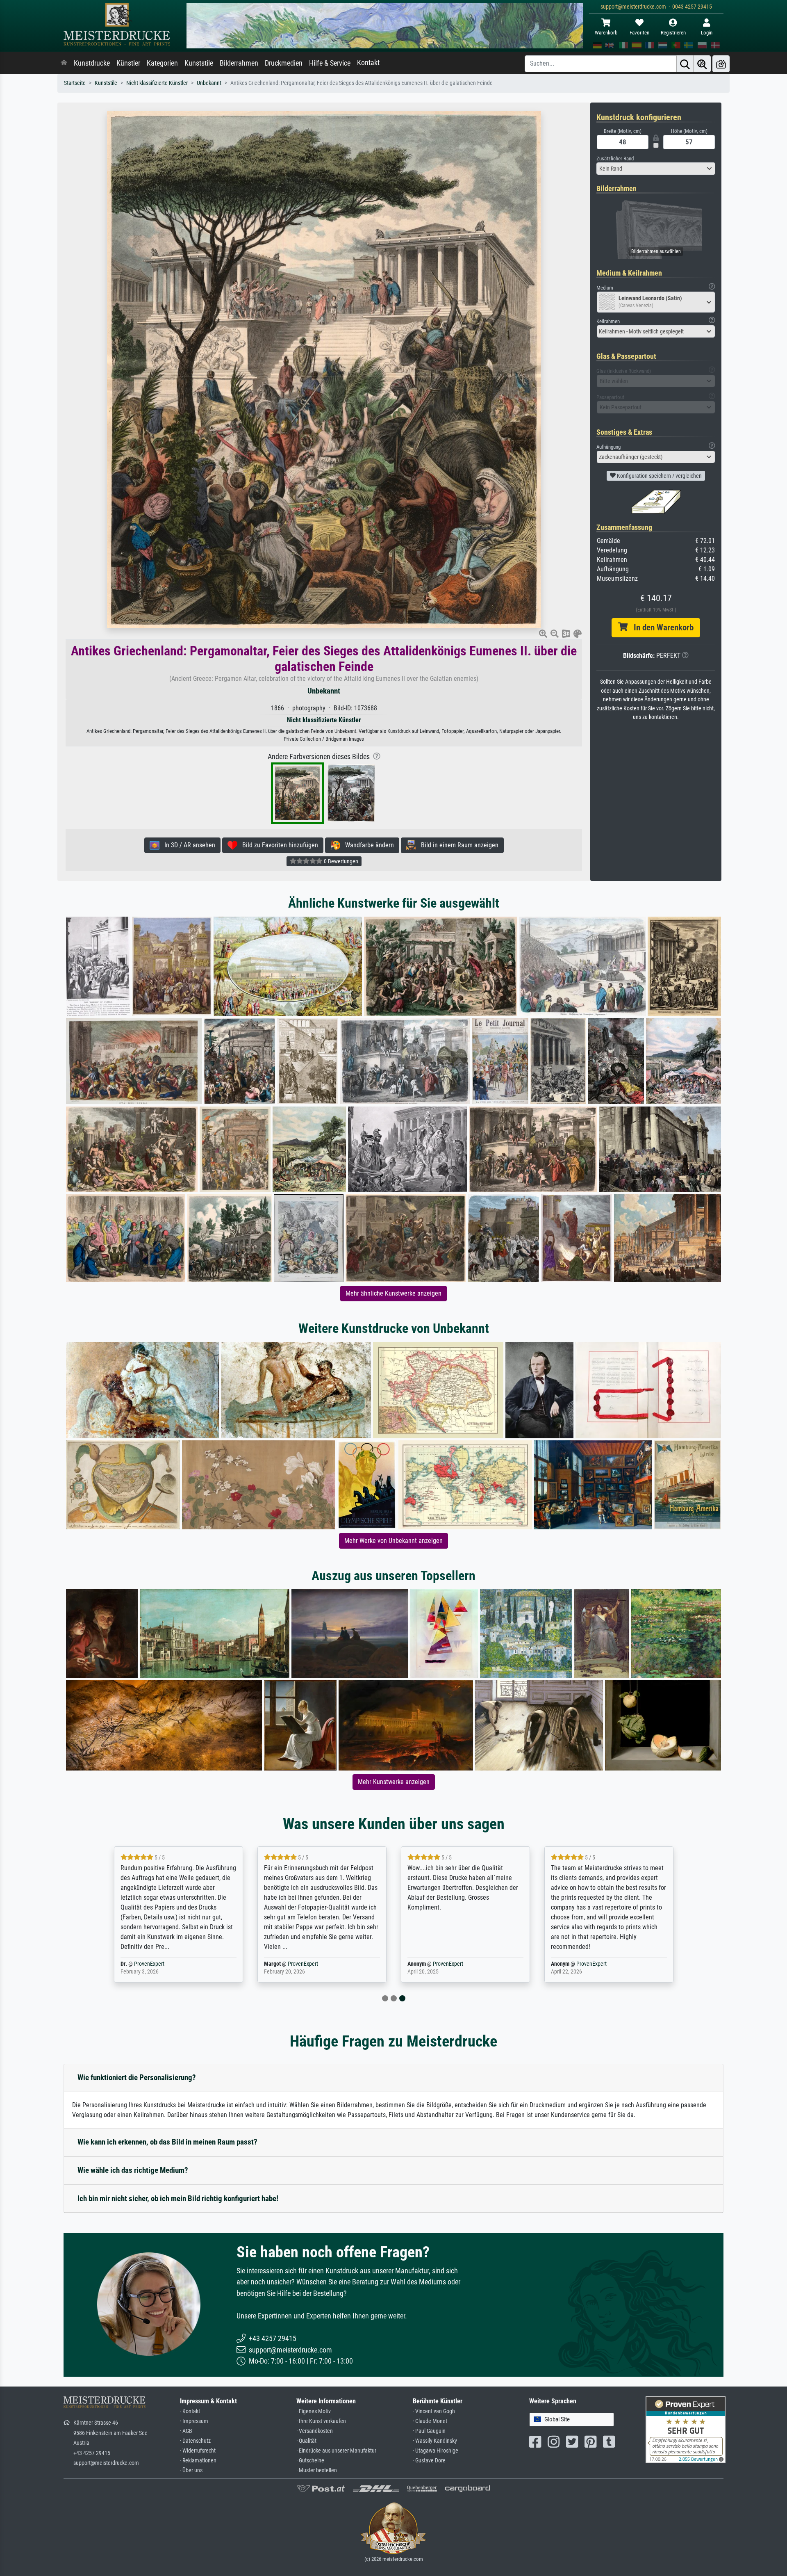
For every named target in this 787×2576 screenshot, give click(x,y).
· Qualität (306, 2441)
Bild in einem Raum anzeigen (457, 845)
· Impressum (194, 2421)
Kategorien (162, 63)
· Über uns (191, 2470)
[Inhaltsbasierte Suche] (702, 64)
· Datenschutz (195, 2441)
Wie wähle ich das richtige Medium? (133, 2170)
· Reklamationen (198, 2461)
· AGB (186, 2431)
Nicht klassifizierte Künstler (157, 83)
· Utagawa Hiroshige (436, 2451)
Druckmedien (284, 63)
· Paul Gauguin (429, 2431)
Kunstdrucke (92, 63)
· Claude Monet (430, 2421)
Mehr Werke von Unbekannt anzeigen (393, 1541)
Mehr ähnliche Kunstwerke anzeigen (393, 1293)
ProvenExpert (262, 1964)
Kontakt (368, 63)
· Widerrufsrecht (198, 2451)
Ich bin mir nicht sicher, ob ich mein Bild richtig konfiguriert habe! (178, 2198)
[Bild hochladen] (721, 64)
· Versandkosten (315, 2431)
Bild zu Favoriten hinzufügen (278, 845)
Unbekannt (209, 83)
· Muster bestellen (317, 2470)
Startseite (75, 83)
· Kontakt (190, 2411)
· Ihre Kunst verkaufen (321, 2421)
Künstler (128, 63)
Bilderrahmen (239, 63)
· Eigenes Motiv (314, 2411)
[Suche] (685, 64)
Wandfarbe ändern (367, 845)
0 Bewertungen (340, 861)
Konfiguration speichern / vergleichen (659, 476)
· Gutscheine (310, 2461)
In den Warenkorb (661, 627)
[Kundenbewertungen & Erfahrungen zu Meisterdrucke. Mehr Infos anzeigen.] (686, 2429)
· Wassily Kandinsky (435, 2441)
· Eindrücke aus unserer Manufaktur (336, 2451)
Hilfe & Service (330, 63)
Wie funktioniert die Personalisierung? (137, 2077)
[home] (64, 63)
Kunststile (199, 63)
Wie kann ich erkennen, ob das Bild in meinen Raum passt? (167, 2142)
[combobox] (656, 169)
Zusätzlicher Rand (615, 159)
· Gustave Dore (429, 2461)
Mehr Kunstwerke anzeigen (394, 1782)
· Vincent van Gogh (434, 2411)
